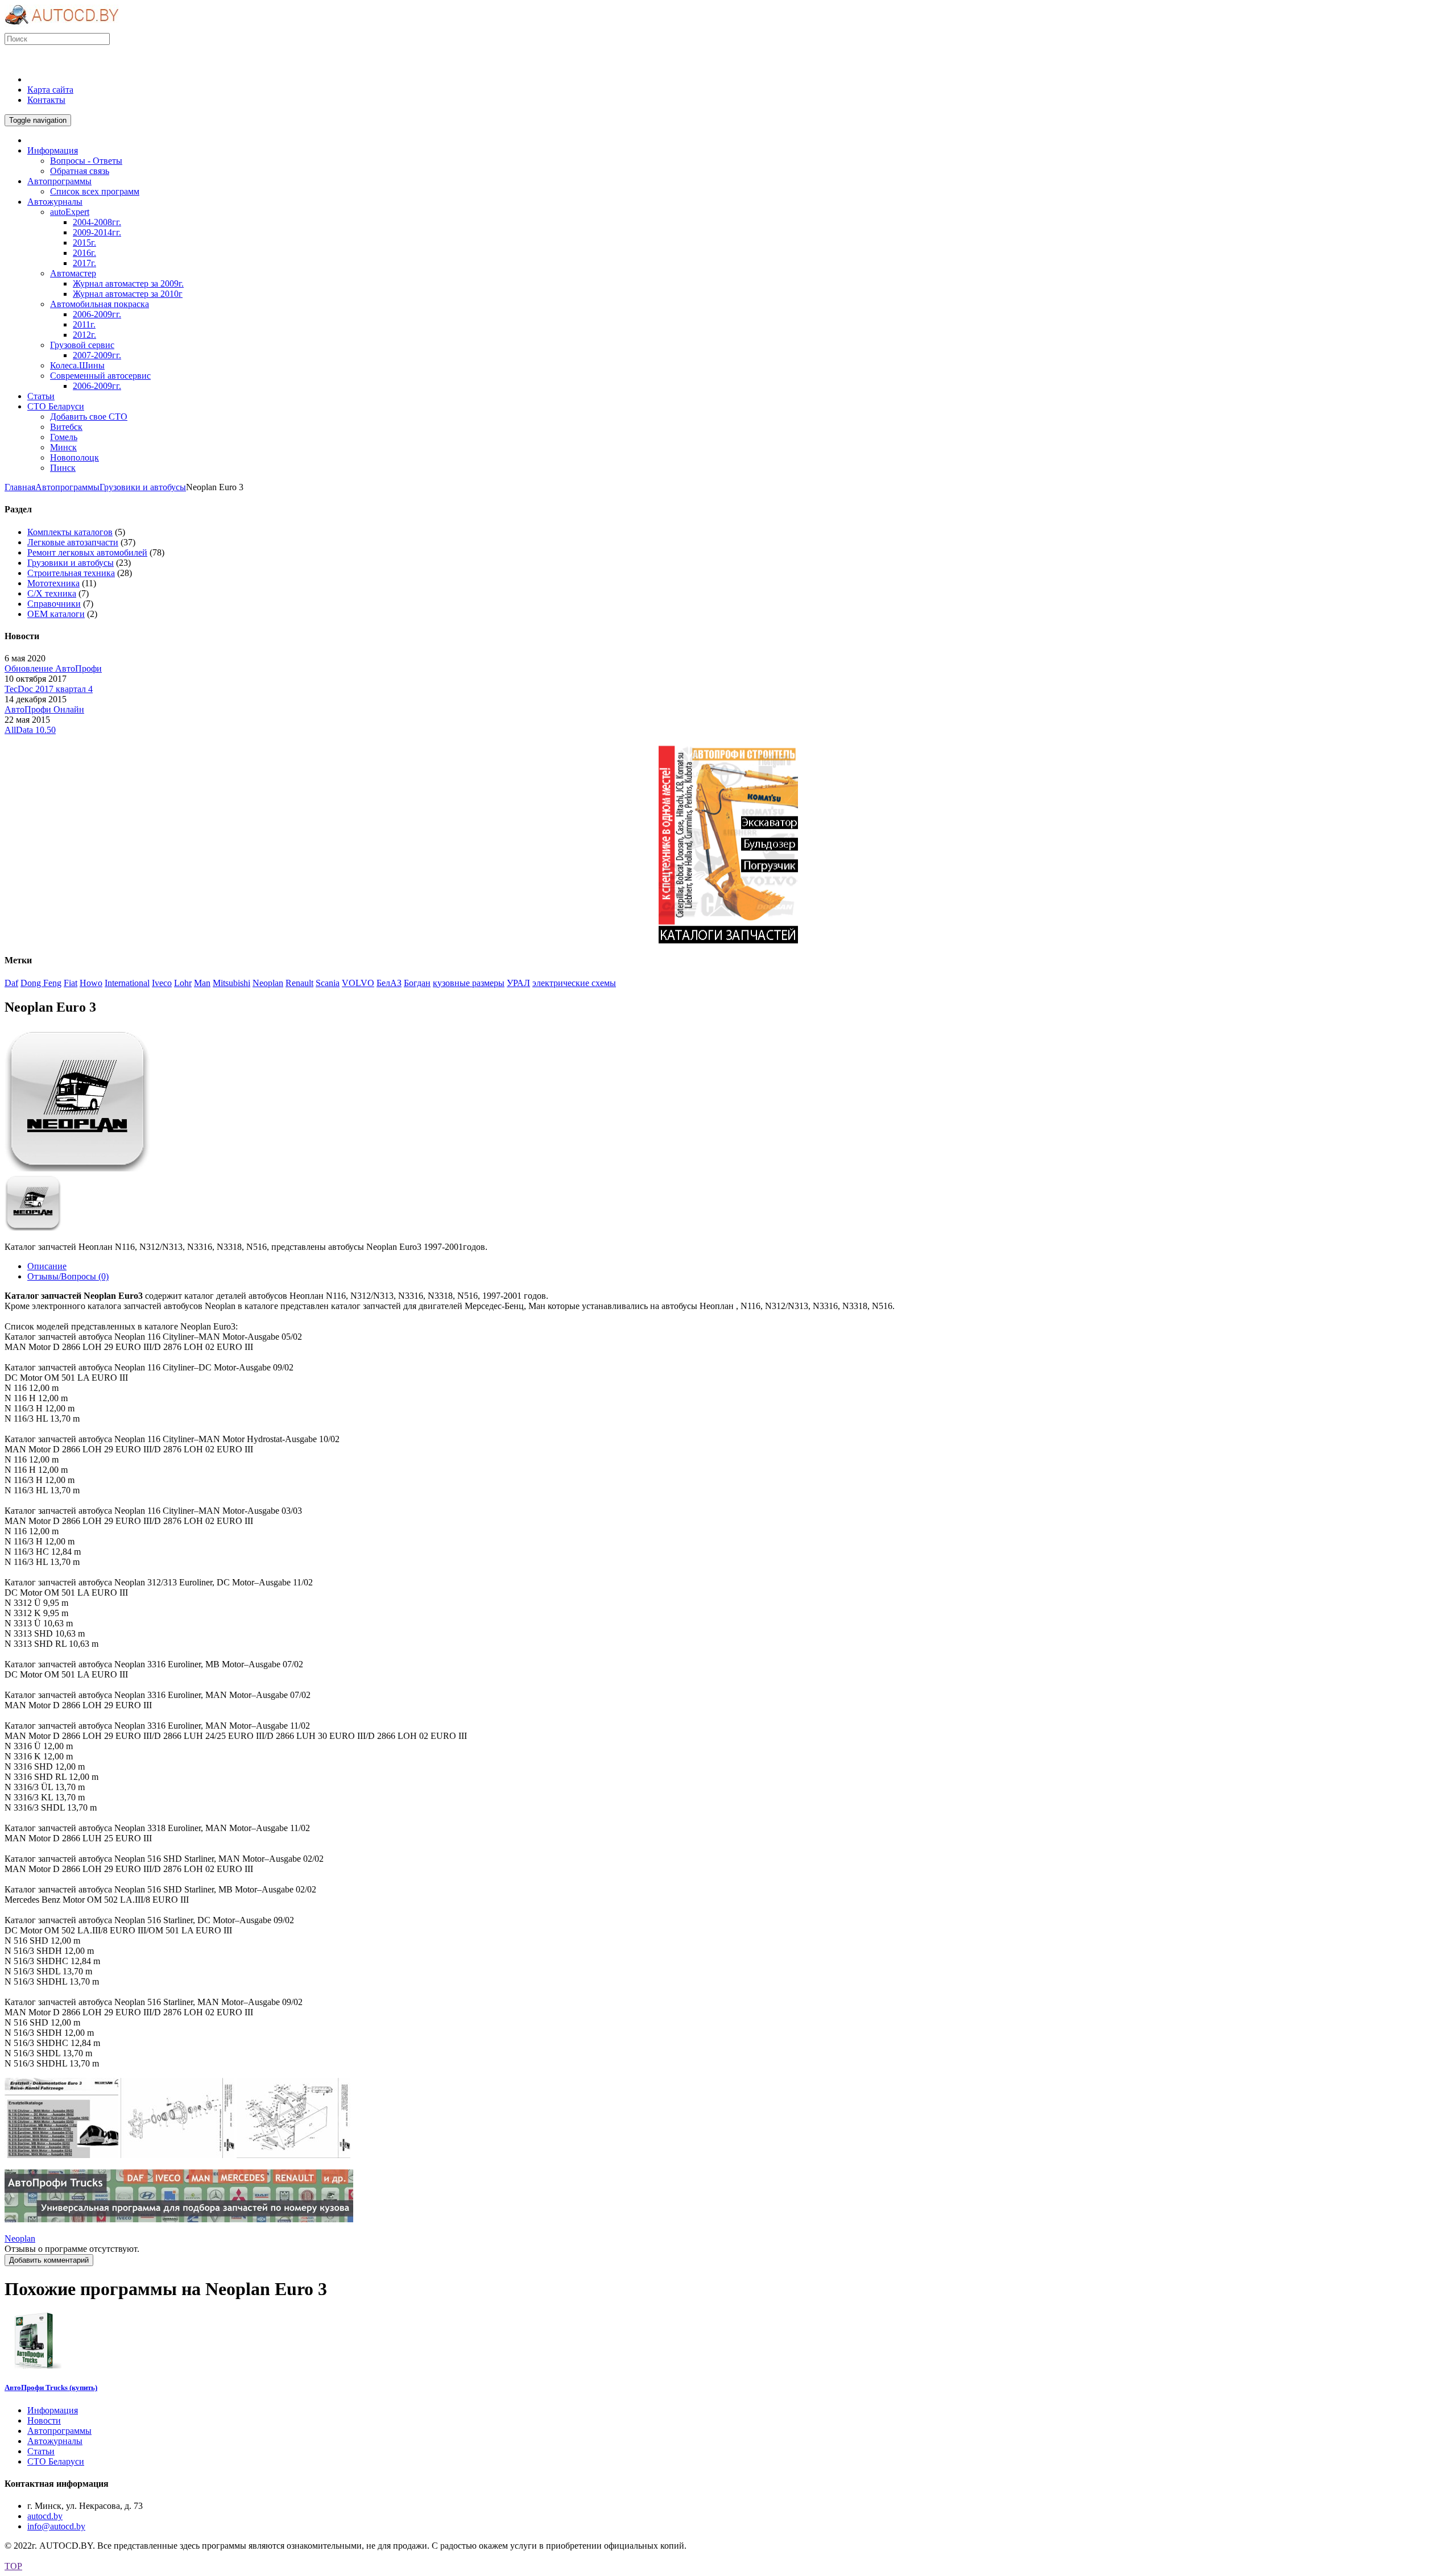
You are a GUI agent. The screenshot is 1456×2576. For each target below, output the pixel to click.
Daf (11, 983)
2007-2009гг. (97, 355)
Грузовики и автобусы (143, 487)
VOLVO (358, 983)
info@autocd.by (56, 2526)
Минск (63, 447)
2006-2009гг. (97, 314)
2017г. (84, 263)
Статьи (41, 2451)
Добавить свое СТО (89, 417)
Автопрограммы (67, 487)
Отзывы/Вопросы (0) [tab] (68, 1276)
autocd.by (45, 2516)
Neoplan (268, 983)
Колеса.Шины (77, 365)
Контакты (46, 100)
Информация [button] (53, 150)
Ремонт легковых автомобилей (87, 552)
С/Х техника (52, 593)
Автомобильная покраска (100, 304)
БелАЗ (389, 983)
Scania (328, 983)
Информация (53, 2410)
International (127, 983)
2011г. (84, 324)
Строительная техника (71, 573)
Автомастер (73, 273)
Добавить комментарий (49, 2260)
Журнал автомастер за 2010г (128, 294)
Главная (20, 487)
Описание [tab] (47, 1266)
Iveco (162, 983)
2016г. (84, 253)
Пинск (63, 468)
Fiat (71, 983)
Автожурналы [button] (55, 202)
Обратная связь (80, 171)
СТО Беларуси (56, 2461)
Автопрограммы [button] (59, 181)
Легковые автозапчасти (73, 542)
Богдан (417, 983)
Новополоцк (75, 457)
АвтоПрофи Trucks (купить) (51, 2387)
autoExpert (70, 212)
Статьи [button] (41, 396)
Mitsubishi (231, 983)
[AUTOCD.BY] (62, 28)
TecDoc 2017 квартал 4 (49, 689)
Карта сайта (50, 90)
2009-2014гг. (97, 232)
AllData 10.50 (30, 730)
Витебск (66, 427)
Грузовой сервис (82, 345)
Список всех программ (95, 191)
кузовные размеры (469, 983)
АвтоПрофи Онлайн (44, 709)
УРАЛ (518, 983)
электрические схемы (574, 983)
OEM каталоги (56, 614)
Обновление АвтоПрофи (53, 668)
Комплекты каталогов (70, 532)
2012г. (84, 335)
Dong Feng (41, 983)
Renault (299, 983)
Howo (91, 983)
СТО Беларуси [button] (56, 406)
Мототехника (53, 583)
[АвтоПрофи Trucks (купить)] (33, 2365)
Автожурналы (55, 2441)
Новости (44, 2420)
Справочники (54, 604)
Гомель (64, 437)
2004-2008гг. (97, 222)
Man (202, 983)
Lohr (183, 983)
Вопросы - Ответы (86, 161)
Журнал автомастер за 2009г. (128, 283)
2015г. (84, 243)
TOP (13, 2566)
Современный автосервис (100, 376)
